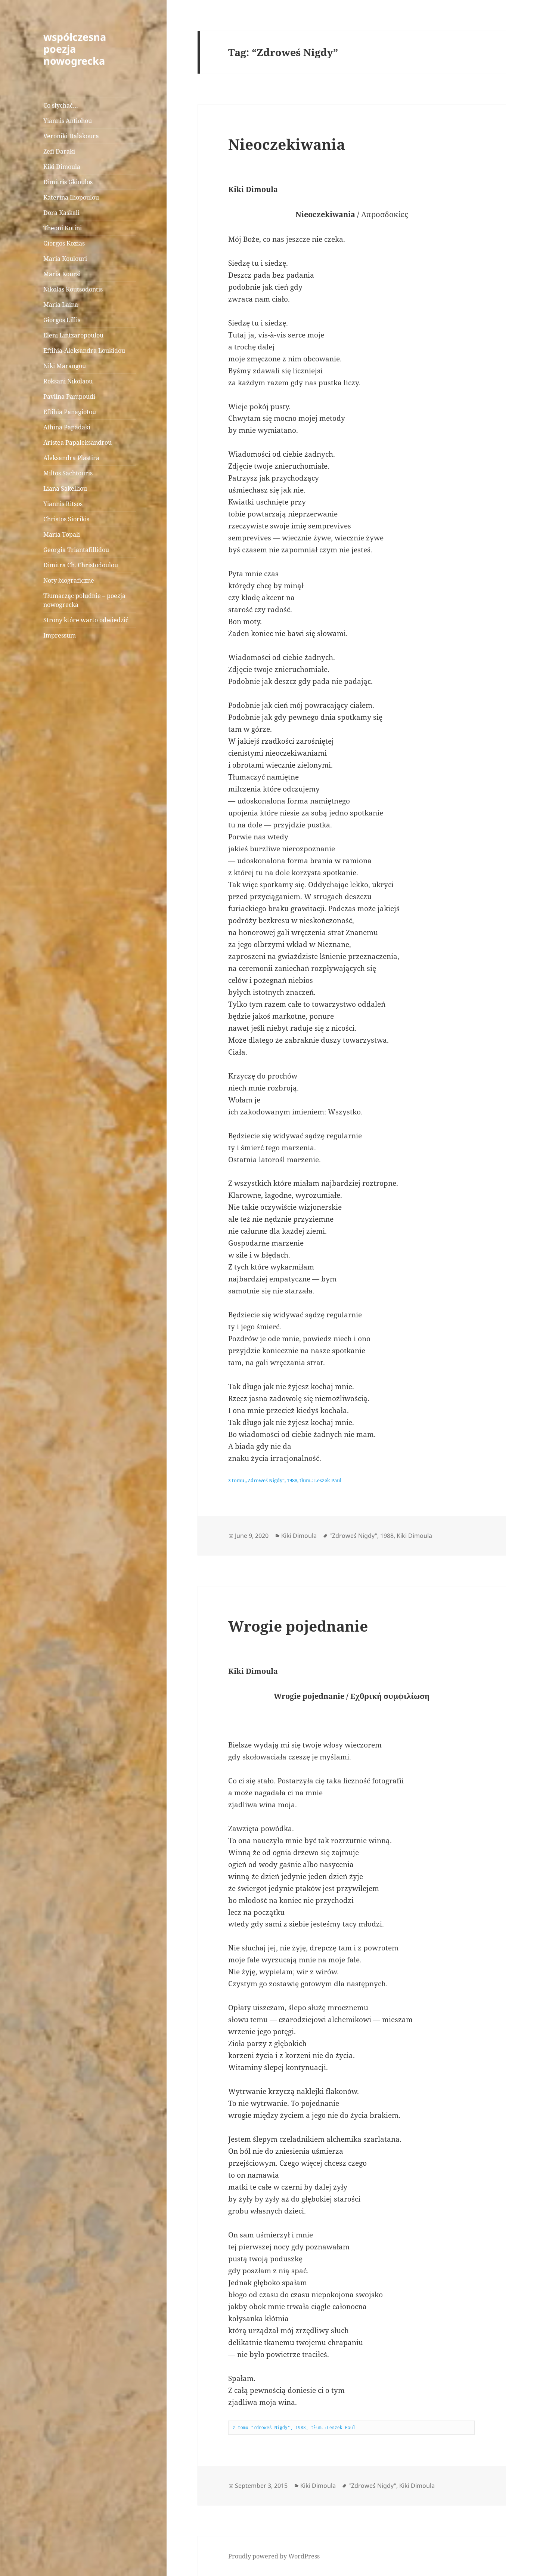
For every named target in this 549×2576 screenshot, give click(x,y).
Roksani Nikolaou (68, 381)
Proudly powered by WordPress (274, 2556)
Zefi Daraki (59, 151)
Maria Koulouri (65, 259)
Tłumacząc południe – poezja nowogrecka (84, 600)
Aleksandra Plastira (71, 458)
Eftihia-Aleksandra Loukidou (85, 351)
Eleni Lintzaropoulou (73, 335)
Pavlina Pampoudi (69, 397)
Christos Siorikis (66, 519)
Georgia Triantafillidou (76, 550)
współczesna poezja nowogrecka (75, 49)
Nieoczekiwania (287, 144)
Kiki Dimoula (62, 167)
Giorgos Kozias (64, 243)
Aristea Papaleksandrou (77, 442)
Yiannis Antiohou (68, 121)
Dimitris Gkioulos (68, 182)
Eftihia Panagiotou (70, 412)
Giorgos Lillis (62, 320)
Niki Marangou (65, 366)
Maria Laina (61, 305)
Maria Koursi (62, 274)
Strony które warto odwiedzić (86, 620)
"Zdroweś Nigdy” (353, 1536)
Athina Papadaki (67, 427)
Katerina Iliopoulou (71, 197)
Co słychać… (61, 105)
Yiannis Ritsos (63, 504)
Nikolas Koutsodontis (73, 289)
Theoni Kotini (63, 228)
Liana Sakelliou (65, 488)
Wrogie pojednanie (298, 1626)
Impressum (60, 635)
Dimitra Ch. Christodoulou (81, 565)
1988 (387, 1536)
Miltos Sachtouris (68, 473)
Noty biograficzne (69, 580)
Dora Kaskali (61, 213)
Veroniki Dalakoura (71, 136)
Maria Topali (62, 534)
